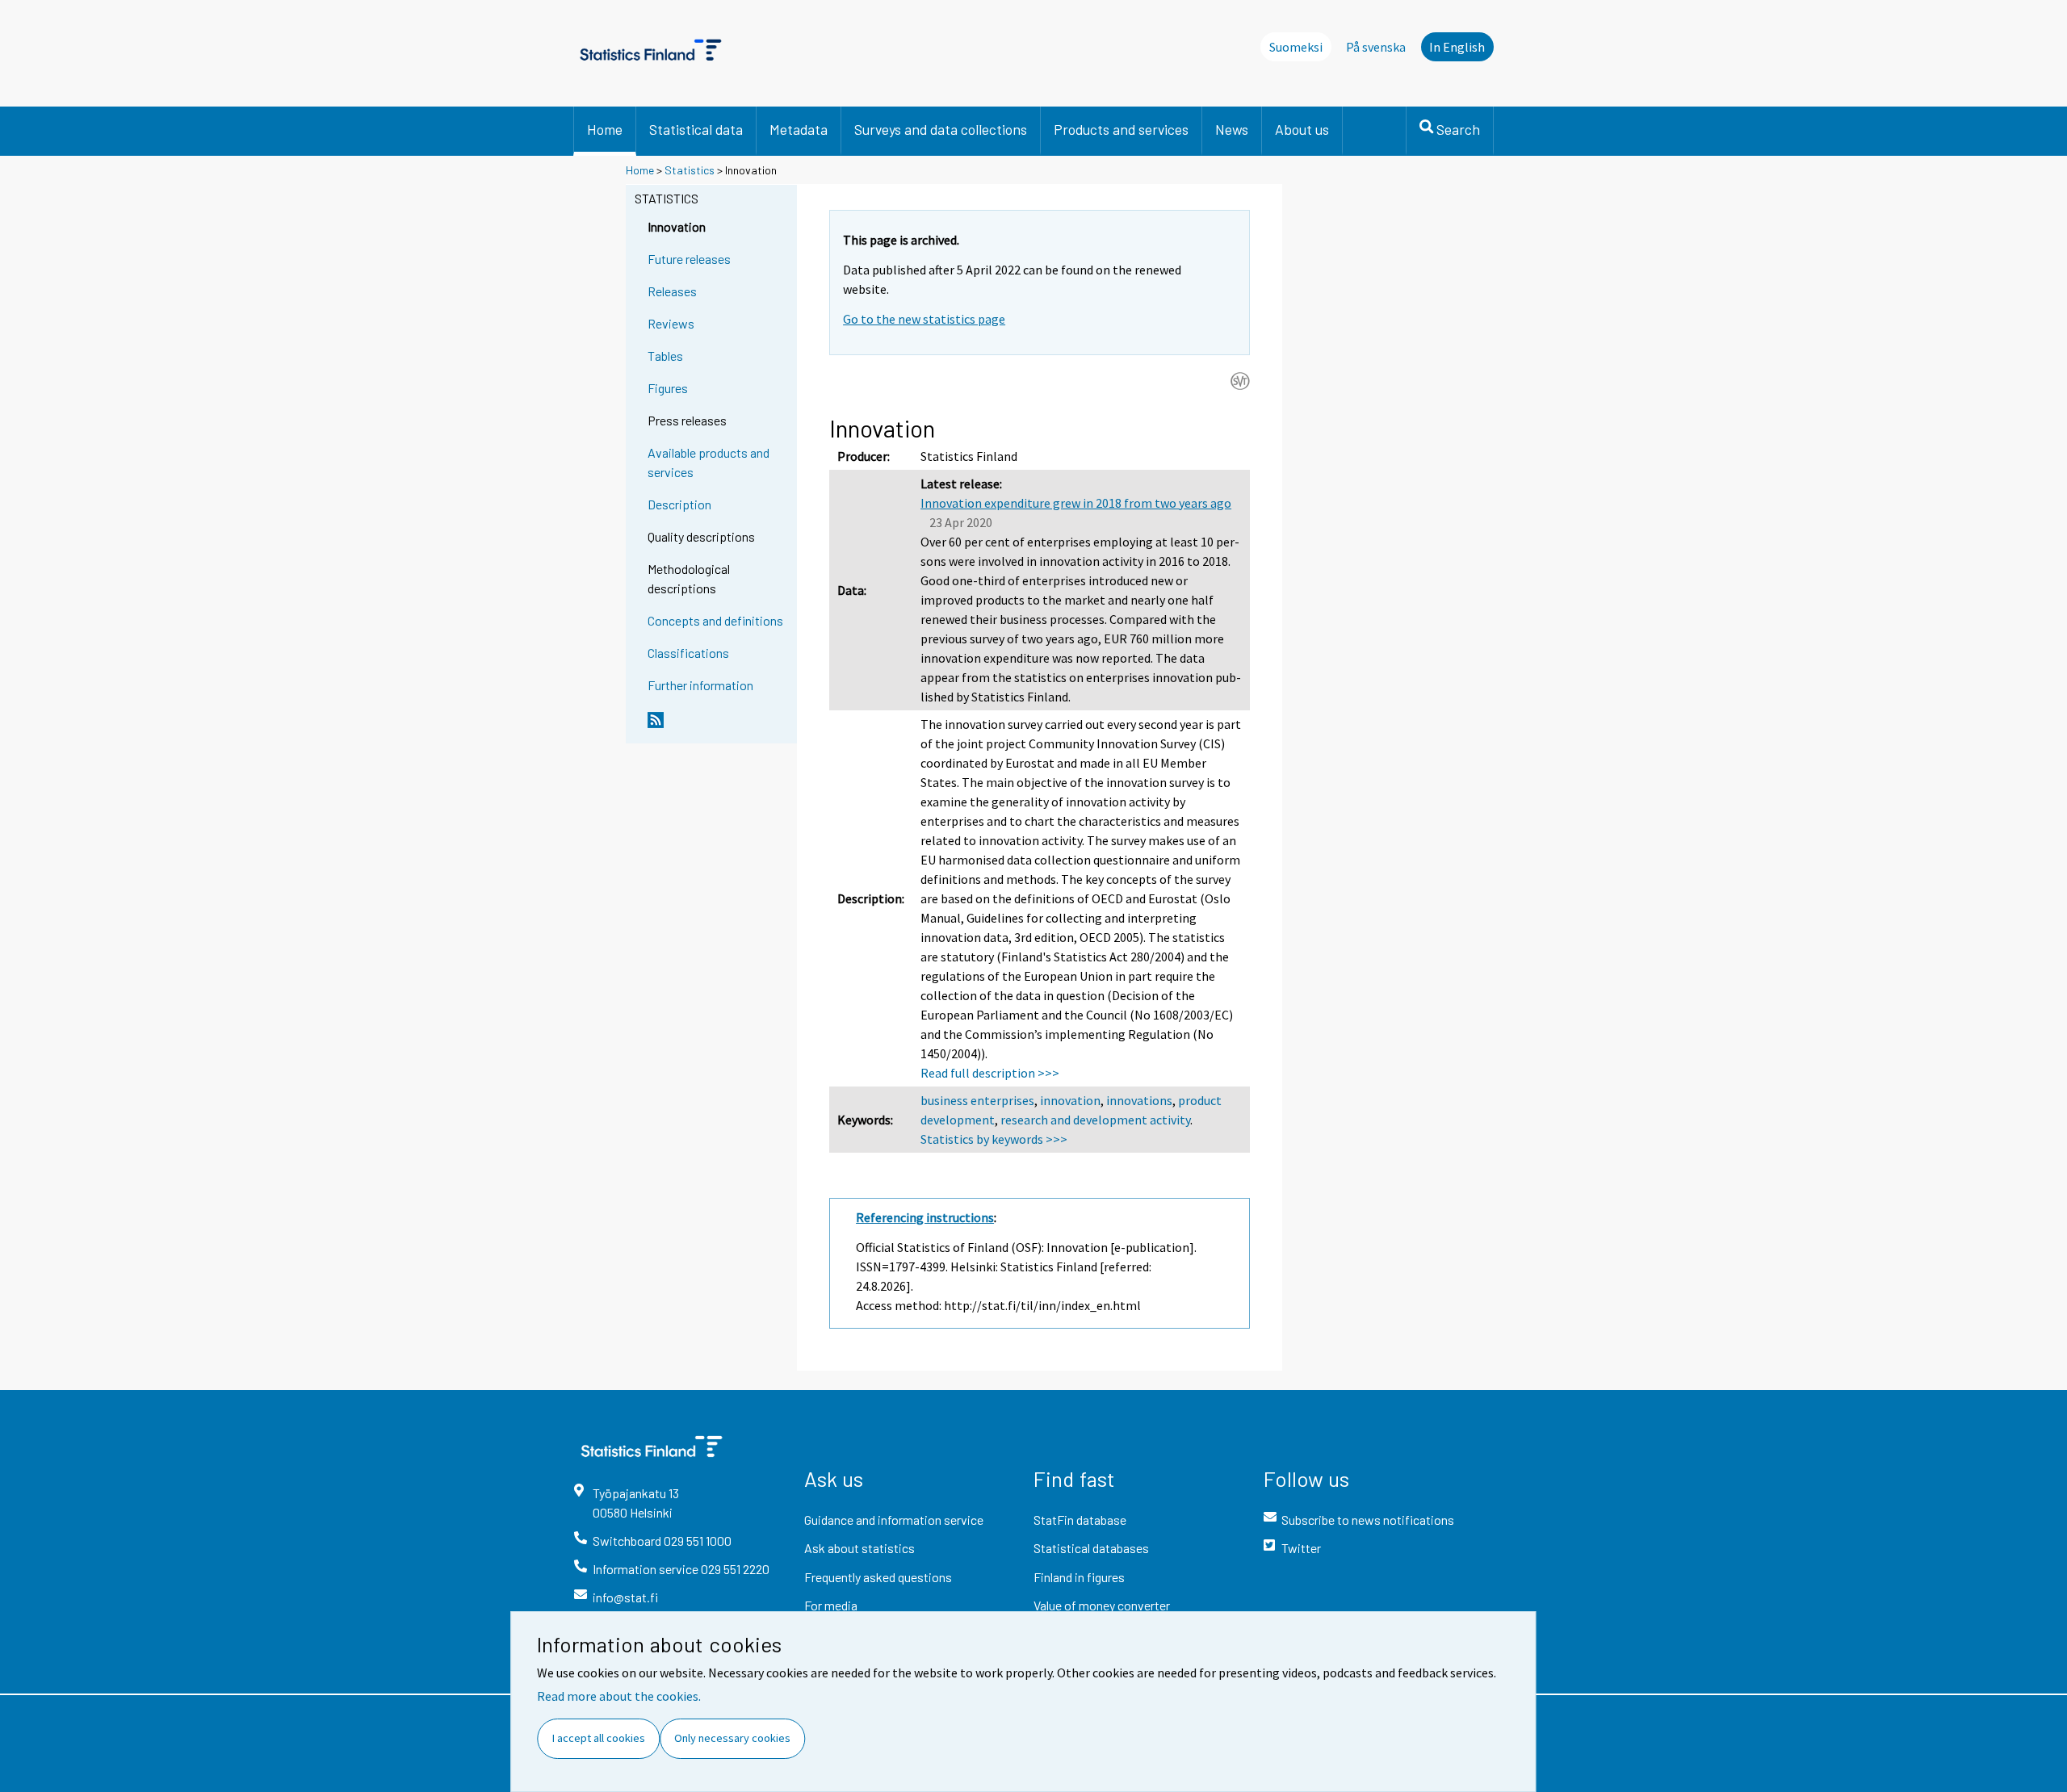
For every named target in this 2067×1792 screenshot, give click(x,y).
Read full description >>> (990, 1073)
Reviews (671, 323)
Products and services (1121, 129)
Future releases (689, 259)
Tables (665, 356)
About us (1302, 129)
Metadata (799, 129)
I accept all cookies (599, 1738)
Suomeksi (1296, 47)
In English (1457, 47)
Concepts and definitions (715, 620)
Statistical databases (1091, 1548)
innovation (1070, 1100)
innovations (1139, 1100)
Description (679, 504)
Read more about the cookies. (619, 1696)
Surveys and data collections (941, 129)
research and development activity (1095, 1120)
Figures (668, 388)
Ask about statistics (860, 1548)
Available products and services (709, 462)
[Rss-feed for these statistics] (719, 726)
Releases (672, 291)
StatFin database (1080, 1520)
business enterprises (977, 1100)
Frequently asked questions (878, 1577)
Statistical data (696, 129)
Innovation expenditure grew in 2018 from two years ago (1076, 503)
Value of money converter (1102, 1605)
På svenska (1376, 47)
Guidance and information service (894, 1520)
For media (831, 1605)
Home (605, 129)
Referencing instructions (925, 1217)
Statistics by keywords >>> (994, 1139)
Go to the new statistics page (924, 319)
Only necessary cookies (732, 1738)
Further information (700, 685)
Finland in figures (1079, 1577)
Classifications (688, 653)
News (1232, 129)
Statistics (690, 170)
